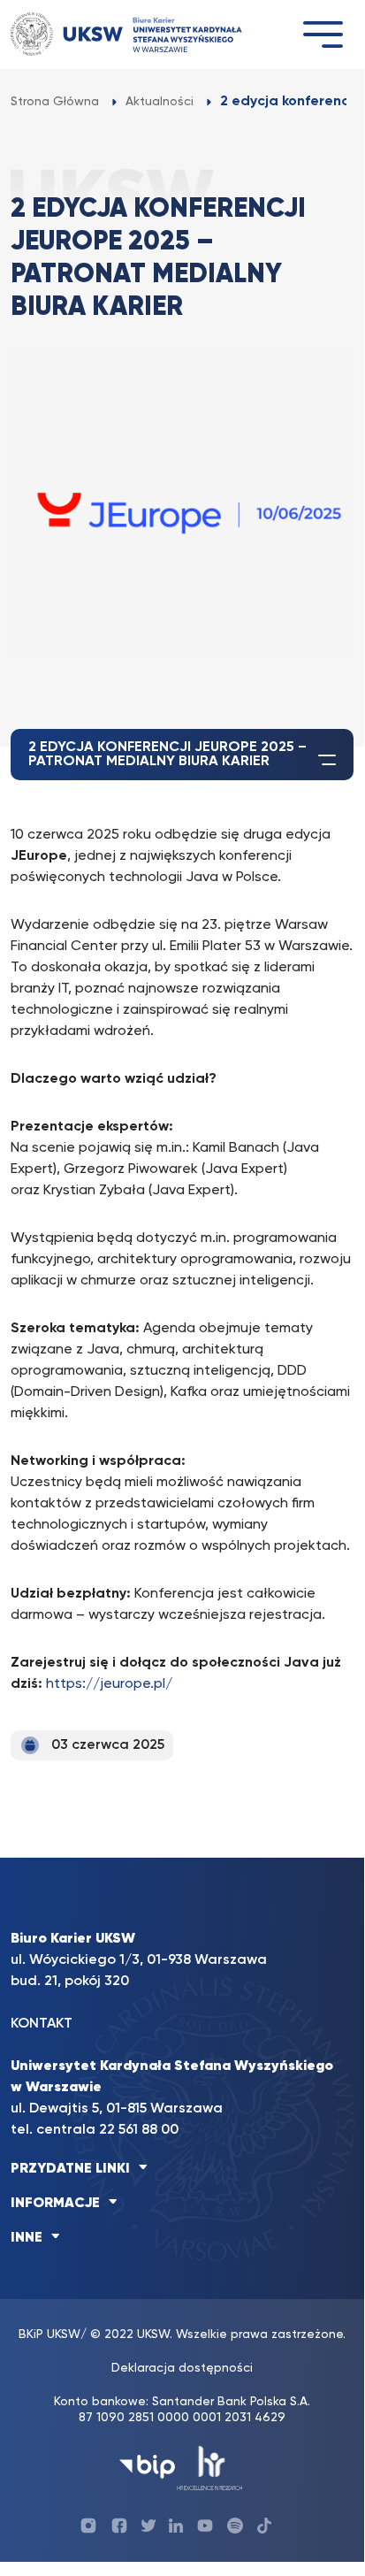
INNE (27, 2238)
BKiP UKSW (49, 2334)
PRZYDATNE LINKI (70, 2169)
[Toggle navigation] (323, 34)
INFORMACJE (55, 2204)
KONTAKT (42, 2024)
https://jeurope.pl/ (109, 1684)
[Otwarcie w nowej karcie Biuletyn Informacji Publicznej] (147, 2467)
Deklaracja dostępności (182, 2368)
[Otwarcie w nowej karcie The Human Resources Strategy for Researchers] (210, 2467)
